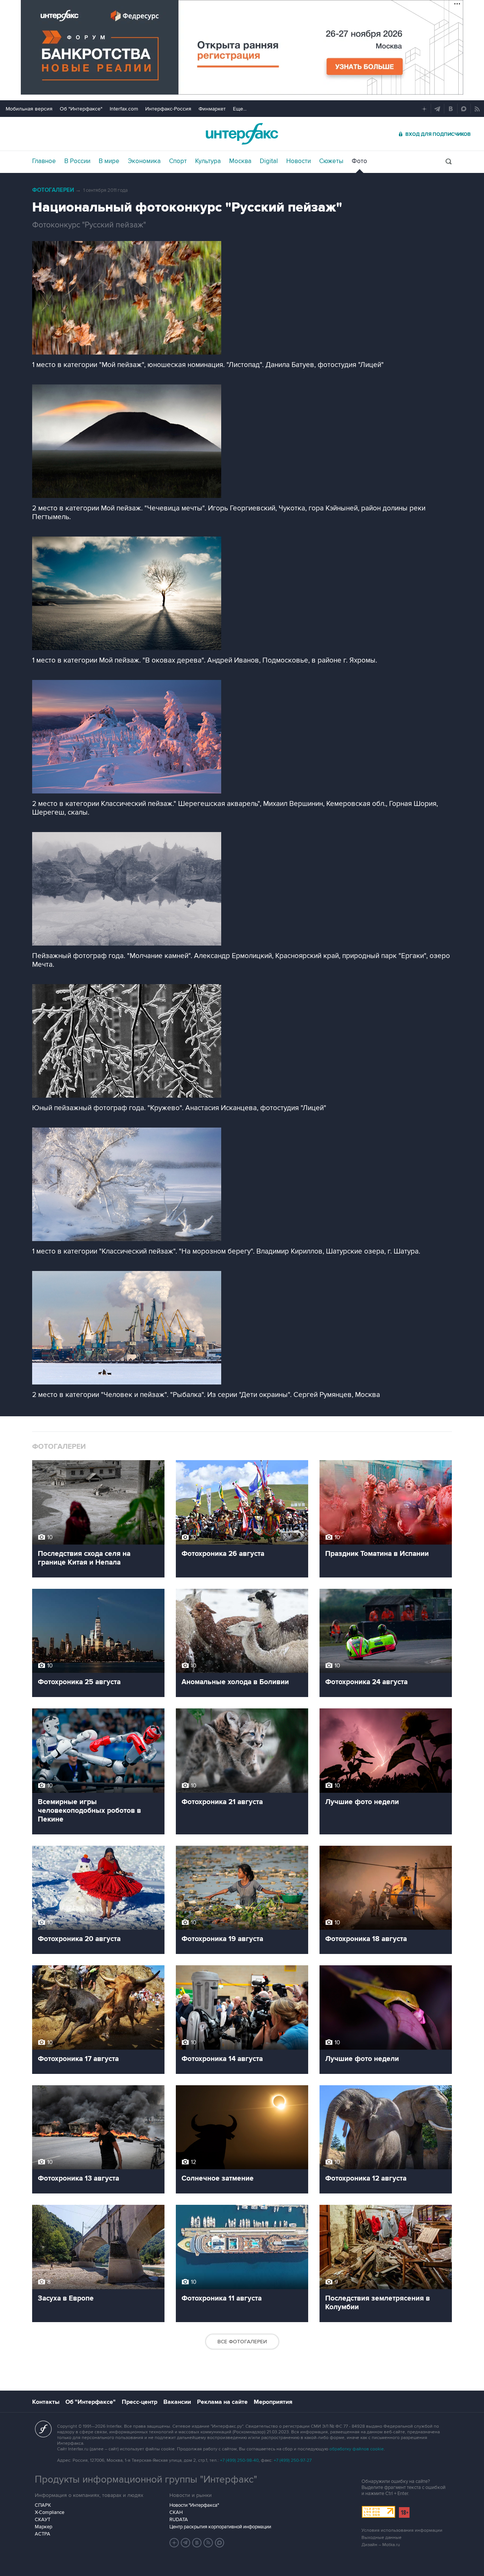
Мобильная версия (29, 109)
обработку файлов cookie (357, 2449)
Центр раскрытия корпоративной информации (220, 2527)
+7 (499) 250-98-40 (239, 2460)
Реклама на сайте (222, 2402)
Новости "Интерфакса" (194, 2505)
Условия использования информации (402, 2530)
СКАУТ (43, 2520)
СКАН (176, 2512)
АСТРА (43, 2534)
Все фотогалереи (242, 2342)
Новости (299, 161)
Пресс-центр (140, 2402)
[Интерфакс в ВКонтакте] (197, 2543)
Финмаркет (212, 109)
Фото (359, 161)
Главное (44, 161)
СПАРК (43, 2505)
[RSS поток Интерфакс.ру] (208, 2543)
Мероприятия (273, 2402)
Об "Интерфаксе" (81, 109)
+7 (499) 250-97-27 (293, 2460)
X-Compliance (50, 2512)
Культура (208, 161)
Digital (269, 161)
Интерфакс (242, 134)
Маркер (43, 2527)
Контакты (46, 2402)
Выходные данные (382, 2538)
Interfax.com (124, 109)
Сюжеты (331, 161)
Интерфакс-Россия (168, 109)
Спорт (178, 161)
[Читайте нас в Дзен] (174, 2543)
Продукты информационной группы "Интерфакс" (146, 2480)
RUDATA (179, 2520)
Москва (240, 161)
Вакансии (177, 2402)
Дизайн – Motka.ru (381, 2545)
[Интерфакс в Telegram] (186, 2543)
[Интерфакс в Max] (220, 2543)
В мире (109, 161)
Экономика (144, 161)
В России (77, 161)
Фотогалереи (53, 190)
